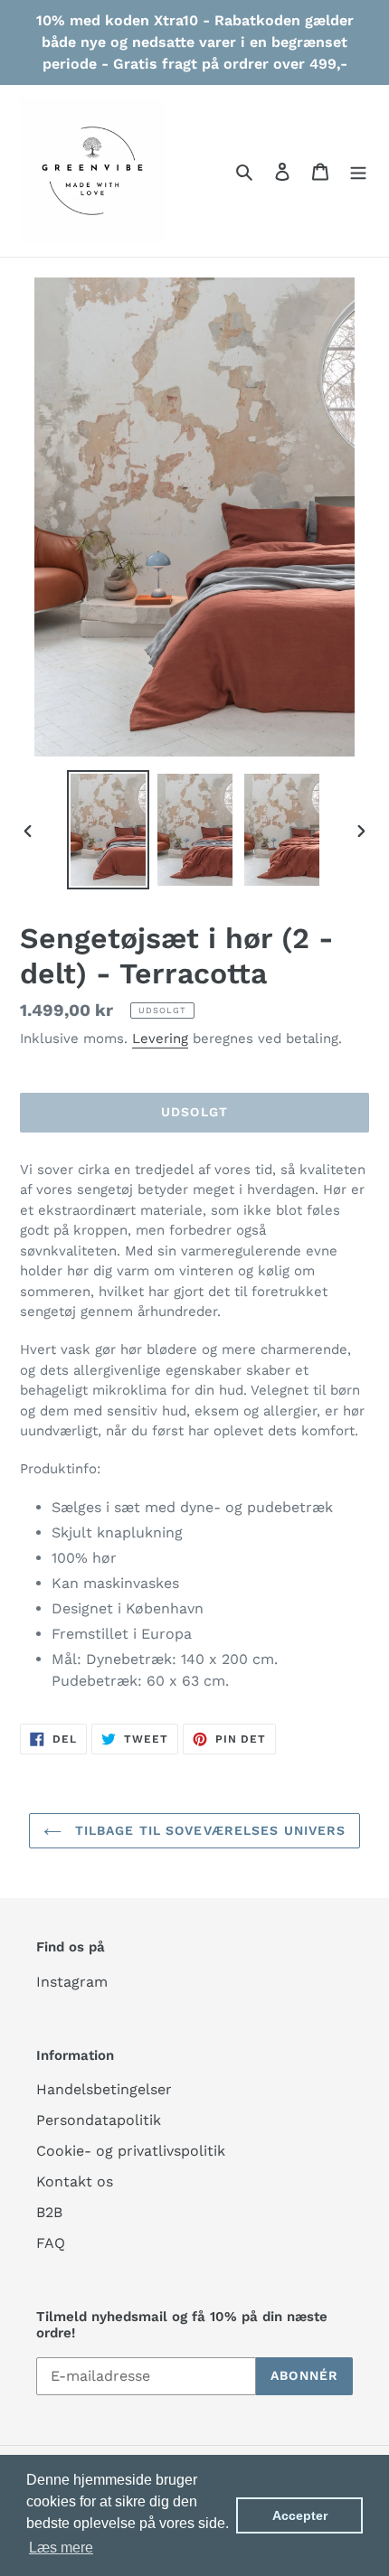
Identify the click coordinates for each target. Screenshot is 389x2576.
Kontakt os (75, 2181)
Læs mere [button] (61, 2548)
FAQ (51, 2243)
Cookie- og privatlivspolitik (131, 2151)
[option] (109, 830)
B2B (49, 2212)
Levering (160, 1039)
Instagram (72, 1982)
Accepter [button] (300, 2515)
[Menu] (358, 171)
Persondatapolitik (99, 2120)
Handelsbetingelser (104, 2089)
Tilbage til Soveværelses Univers (209, 1830)
